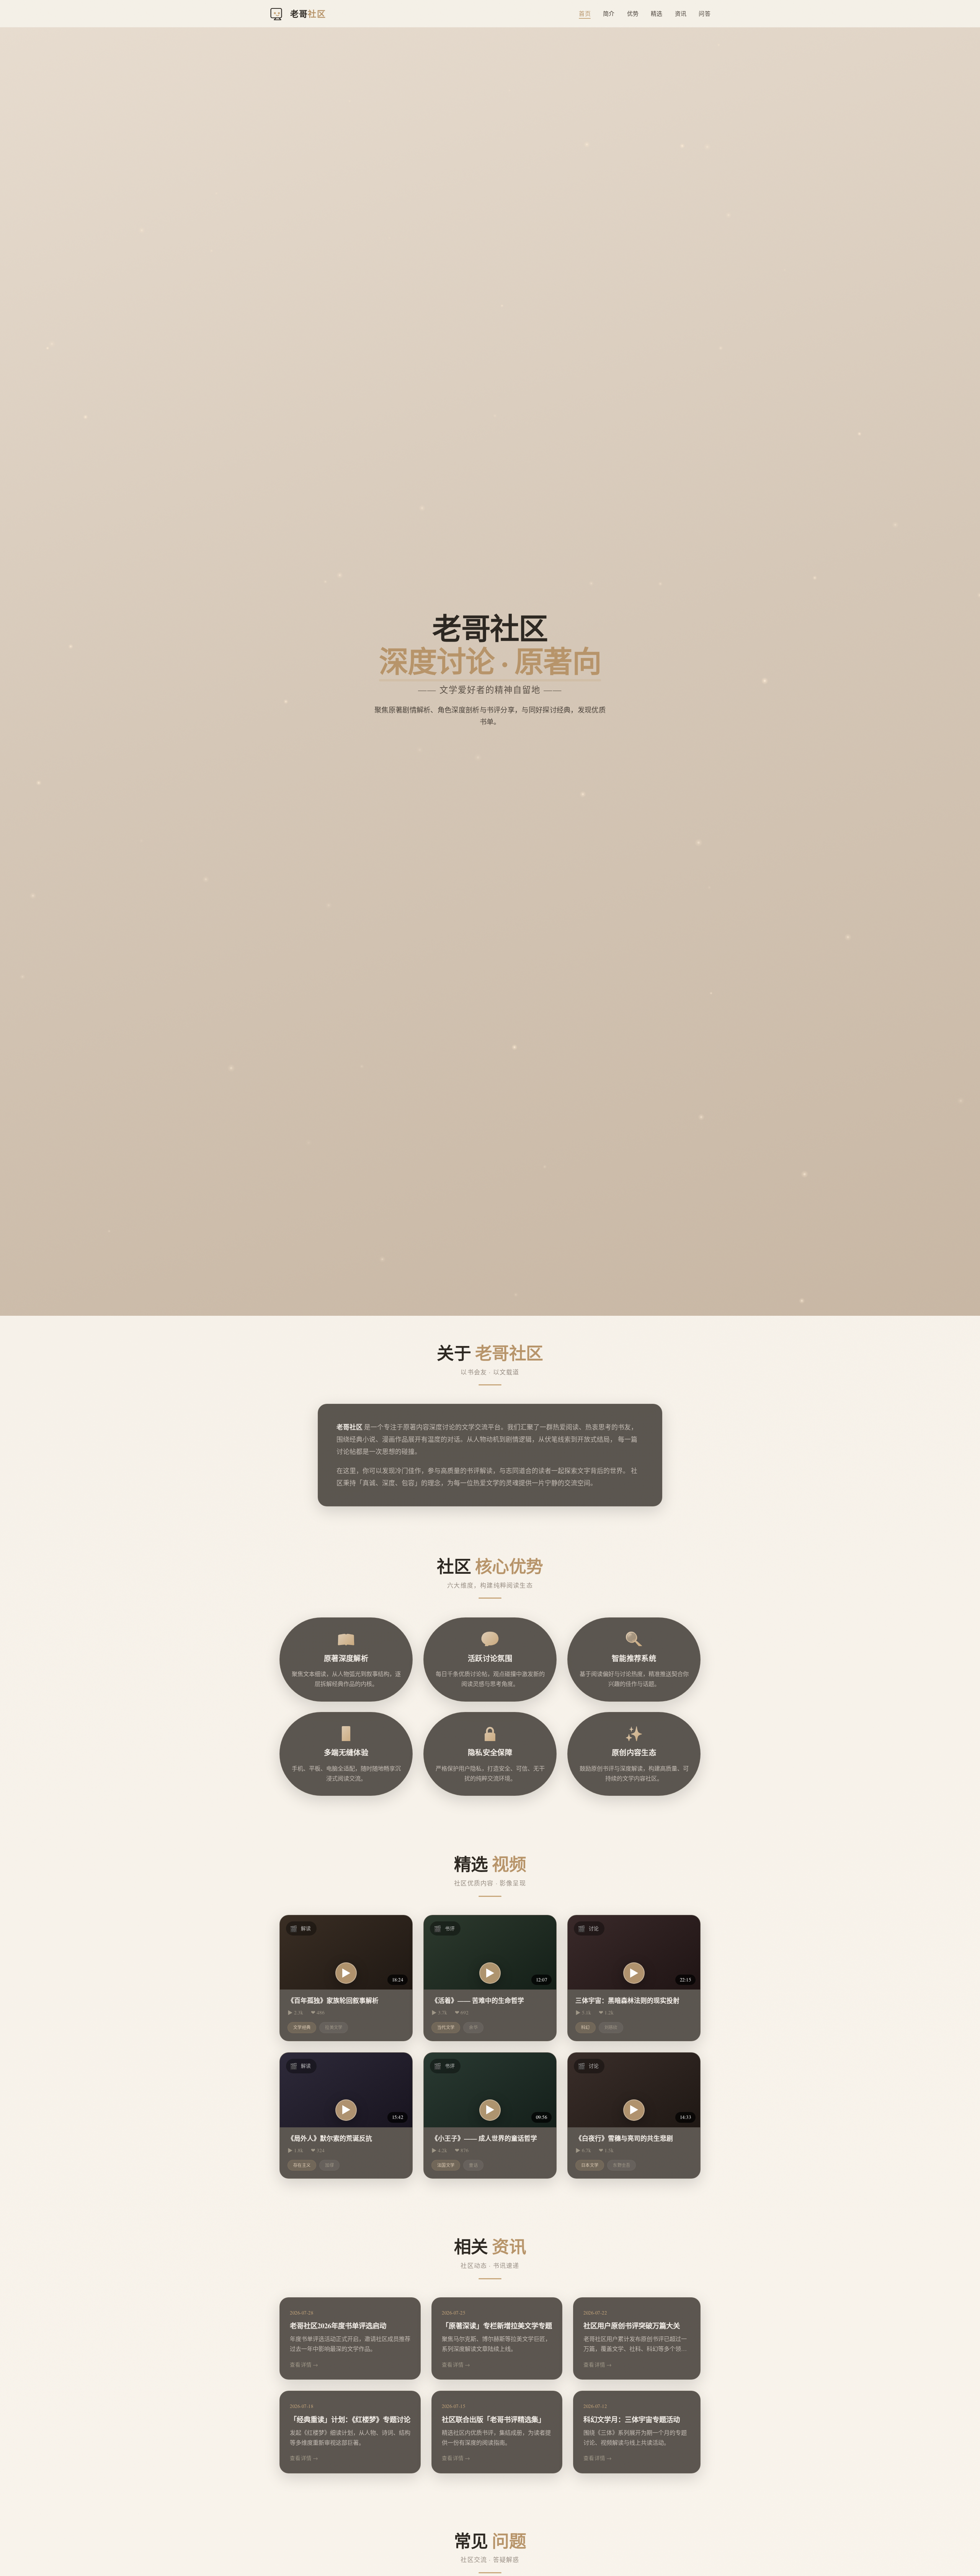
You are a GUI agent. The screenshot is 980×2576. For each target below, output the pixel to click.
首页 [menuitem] (585, 13)
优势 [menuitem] (633, 13)
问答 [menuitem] (705, 13)
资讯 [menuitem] (681, 13)
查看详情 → (304, 2365)
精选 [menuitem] (657, 13)
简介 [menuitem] (609, 13)
